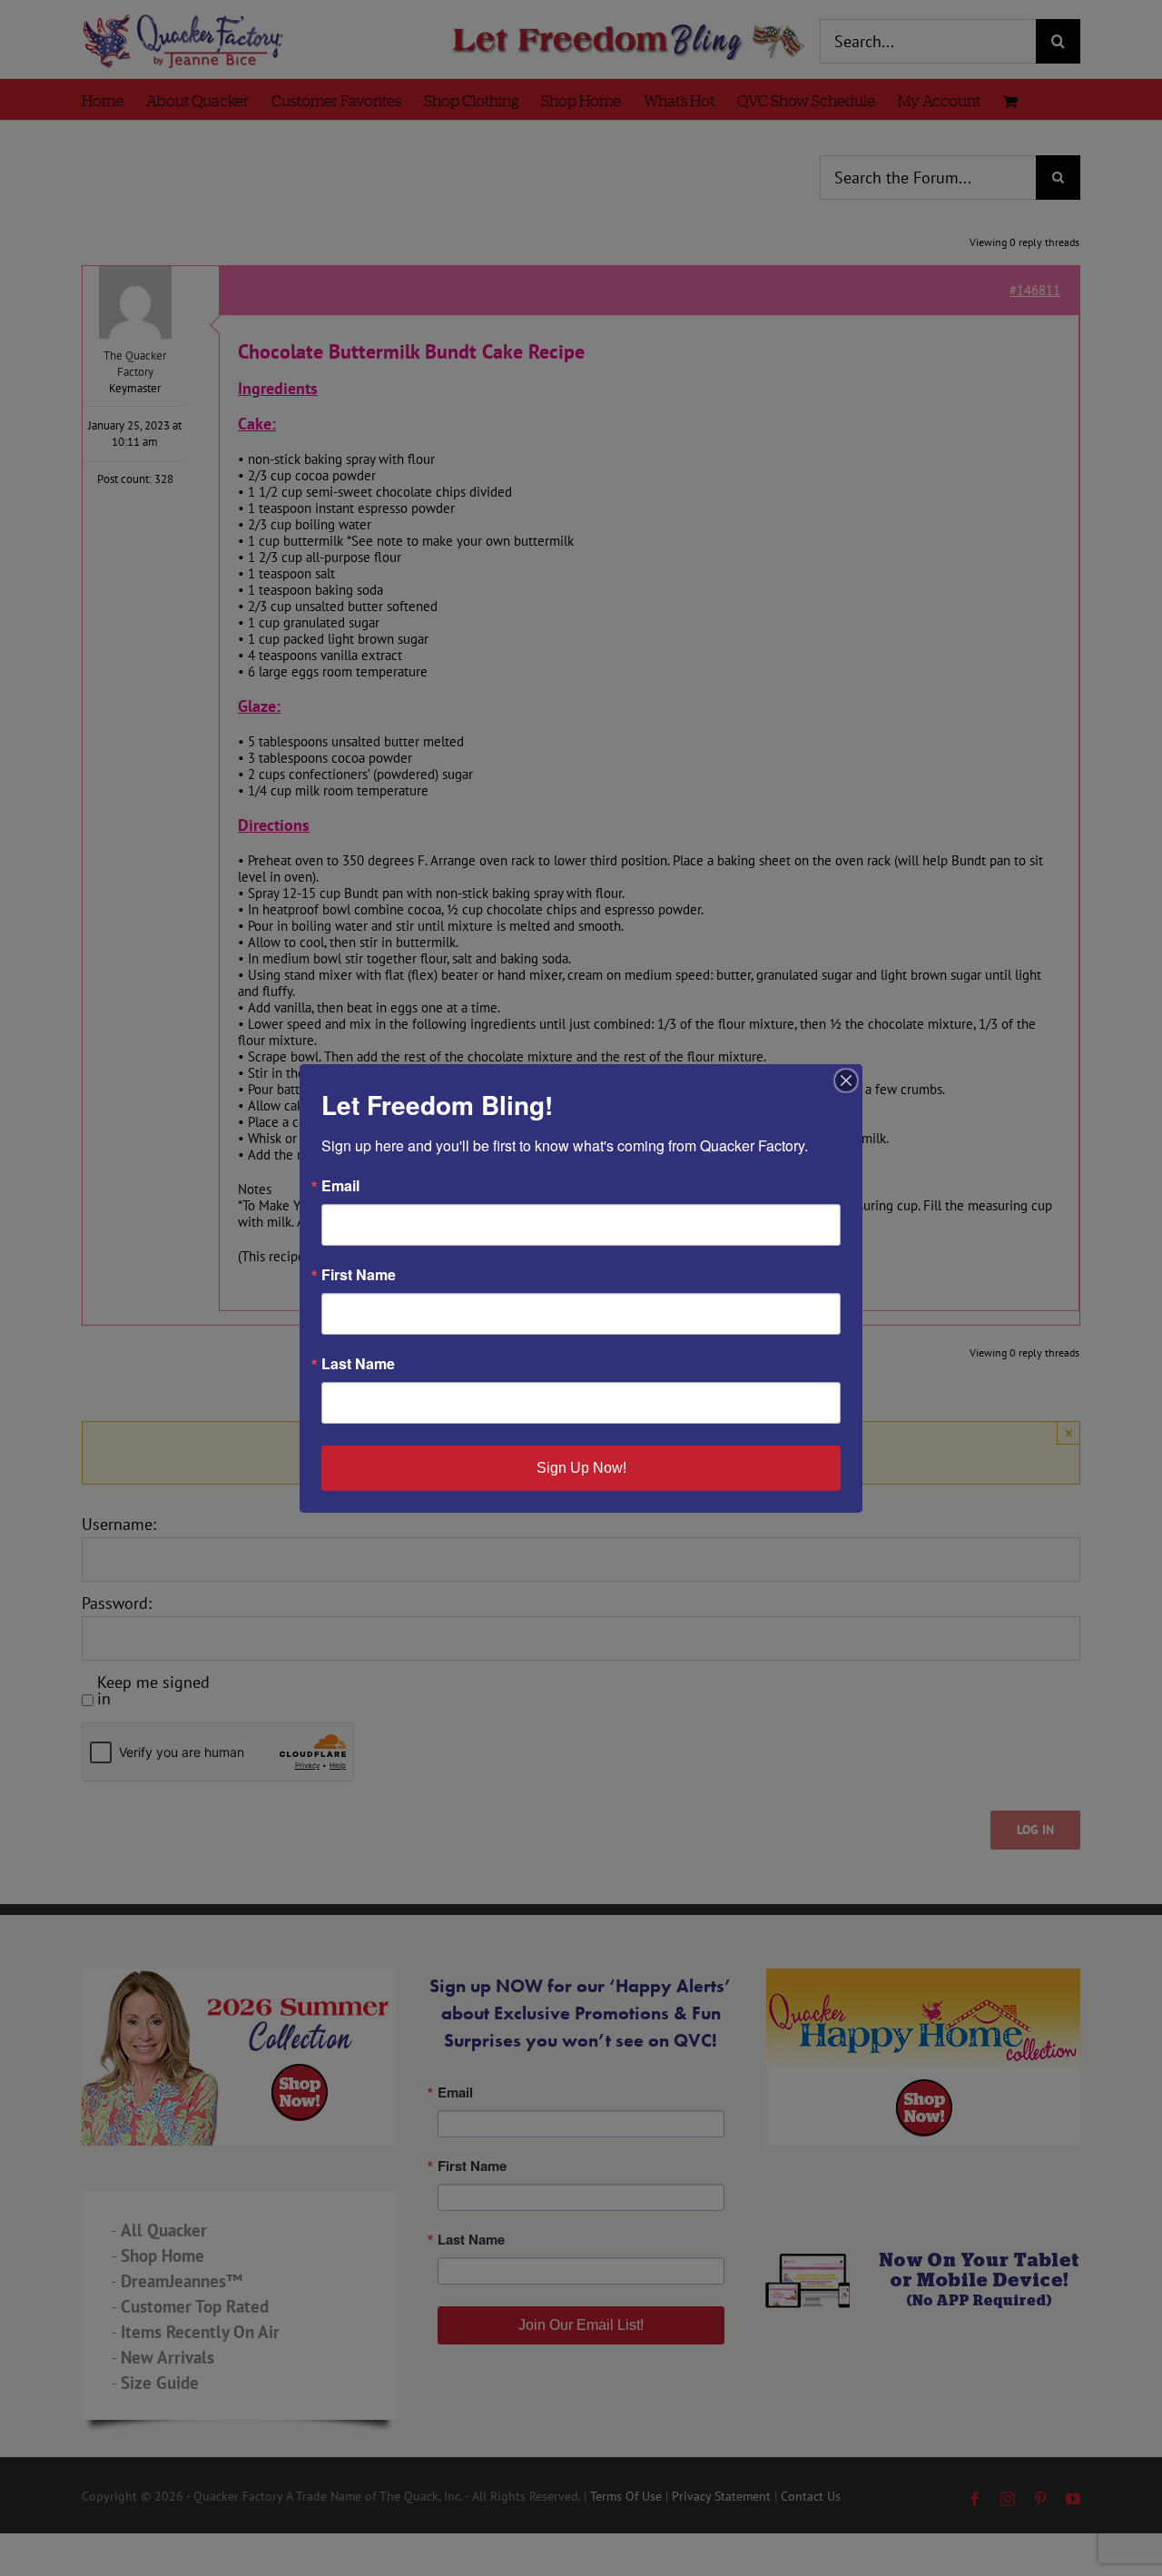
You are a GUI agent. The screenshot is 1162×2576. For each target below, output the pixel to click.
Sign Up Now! (581, 1468)
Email (340, 1186)
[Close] (846, 1081)
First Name (359, 1275)
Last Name (358, 1364)
